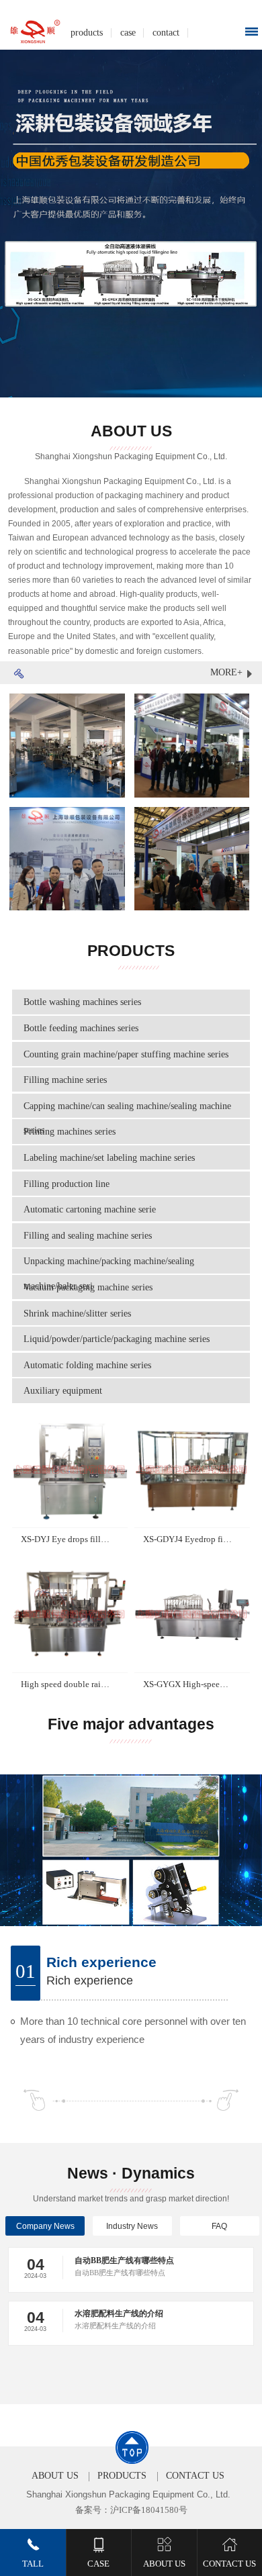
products (87, 32)
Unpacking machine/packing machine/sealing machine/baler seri (109, 1273)
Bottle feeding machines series (81, 1028)
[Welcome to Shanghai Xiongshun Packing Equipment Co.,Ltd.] (36, 32)
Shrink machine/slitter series (77, 1313)
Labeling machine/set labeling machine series (109, 1157)
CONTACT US (195, 2476)
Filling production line (67, 1184)
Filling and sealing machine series (88, 1235)
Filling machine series (65, 1080)
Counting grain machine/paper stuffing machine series (126, 1054)
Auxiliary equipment (63, 1390)
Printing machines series (70, 1131)
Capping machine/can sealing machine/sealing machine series (127, 1118)
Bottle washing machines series (82, 1002)
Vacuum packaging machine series (88, 1287)
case (128, 32)
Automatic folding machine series (87, 1365)
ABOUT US (55, 2476)
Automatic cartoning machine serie (90, 1209)
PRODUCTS (122, 2476)
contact (166, 32)
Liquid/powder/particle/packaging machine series (117, 1339)
